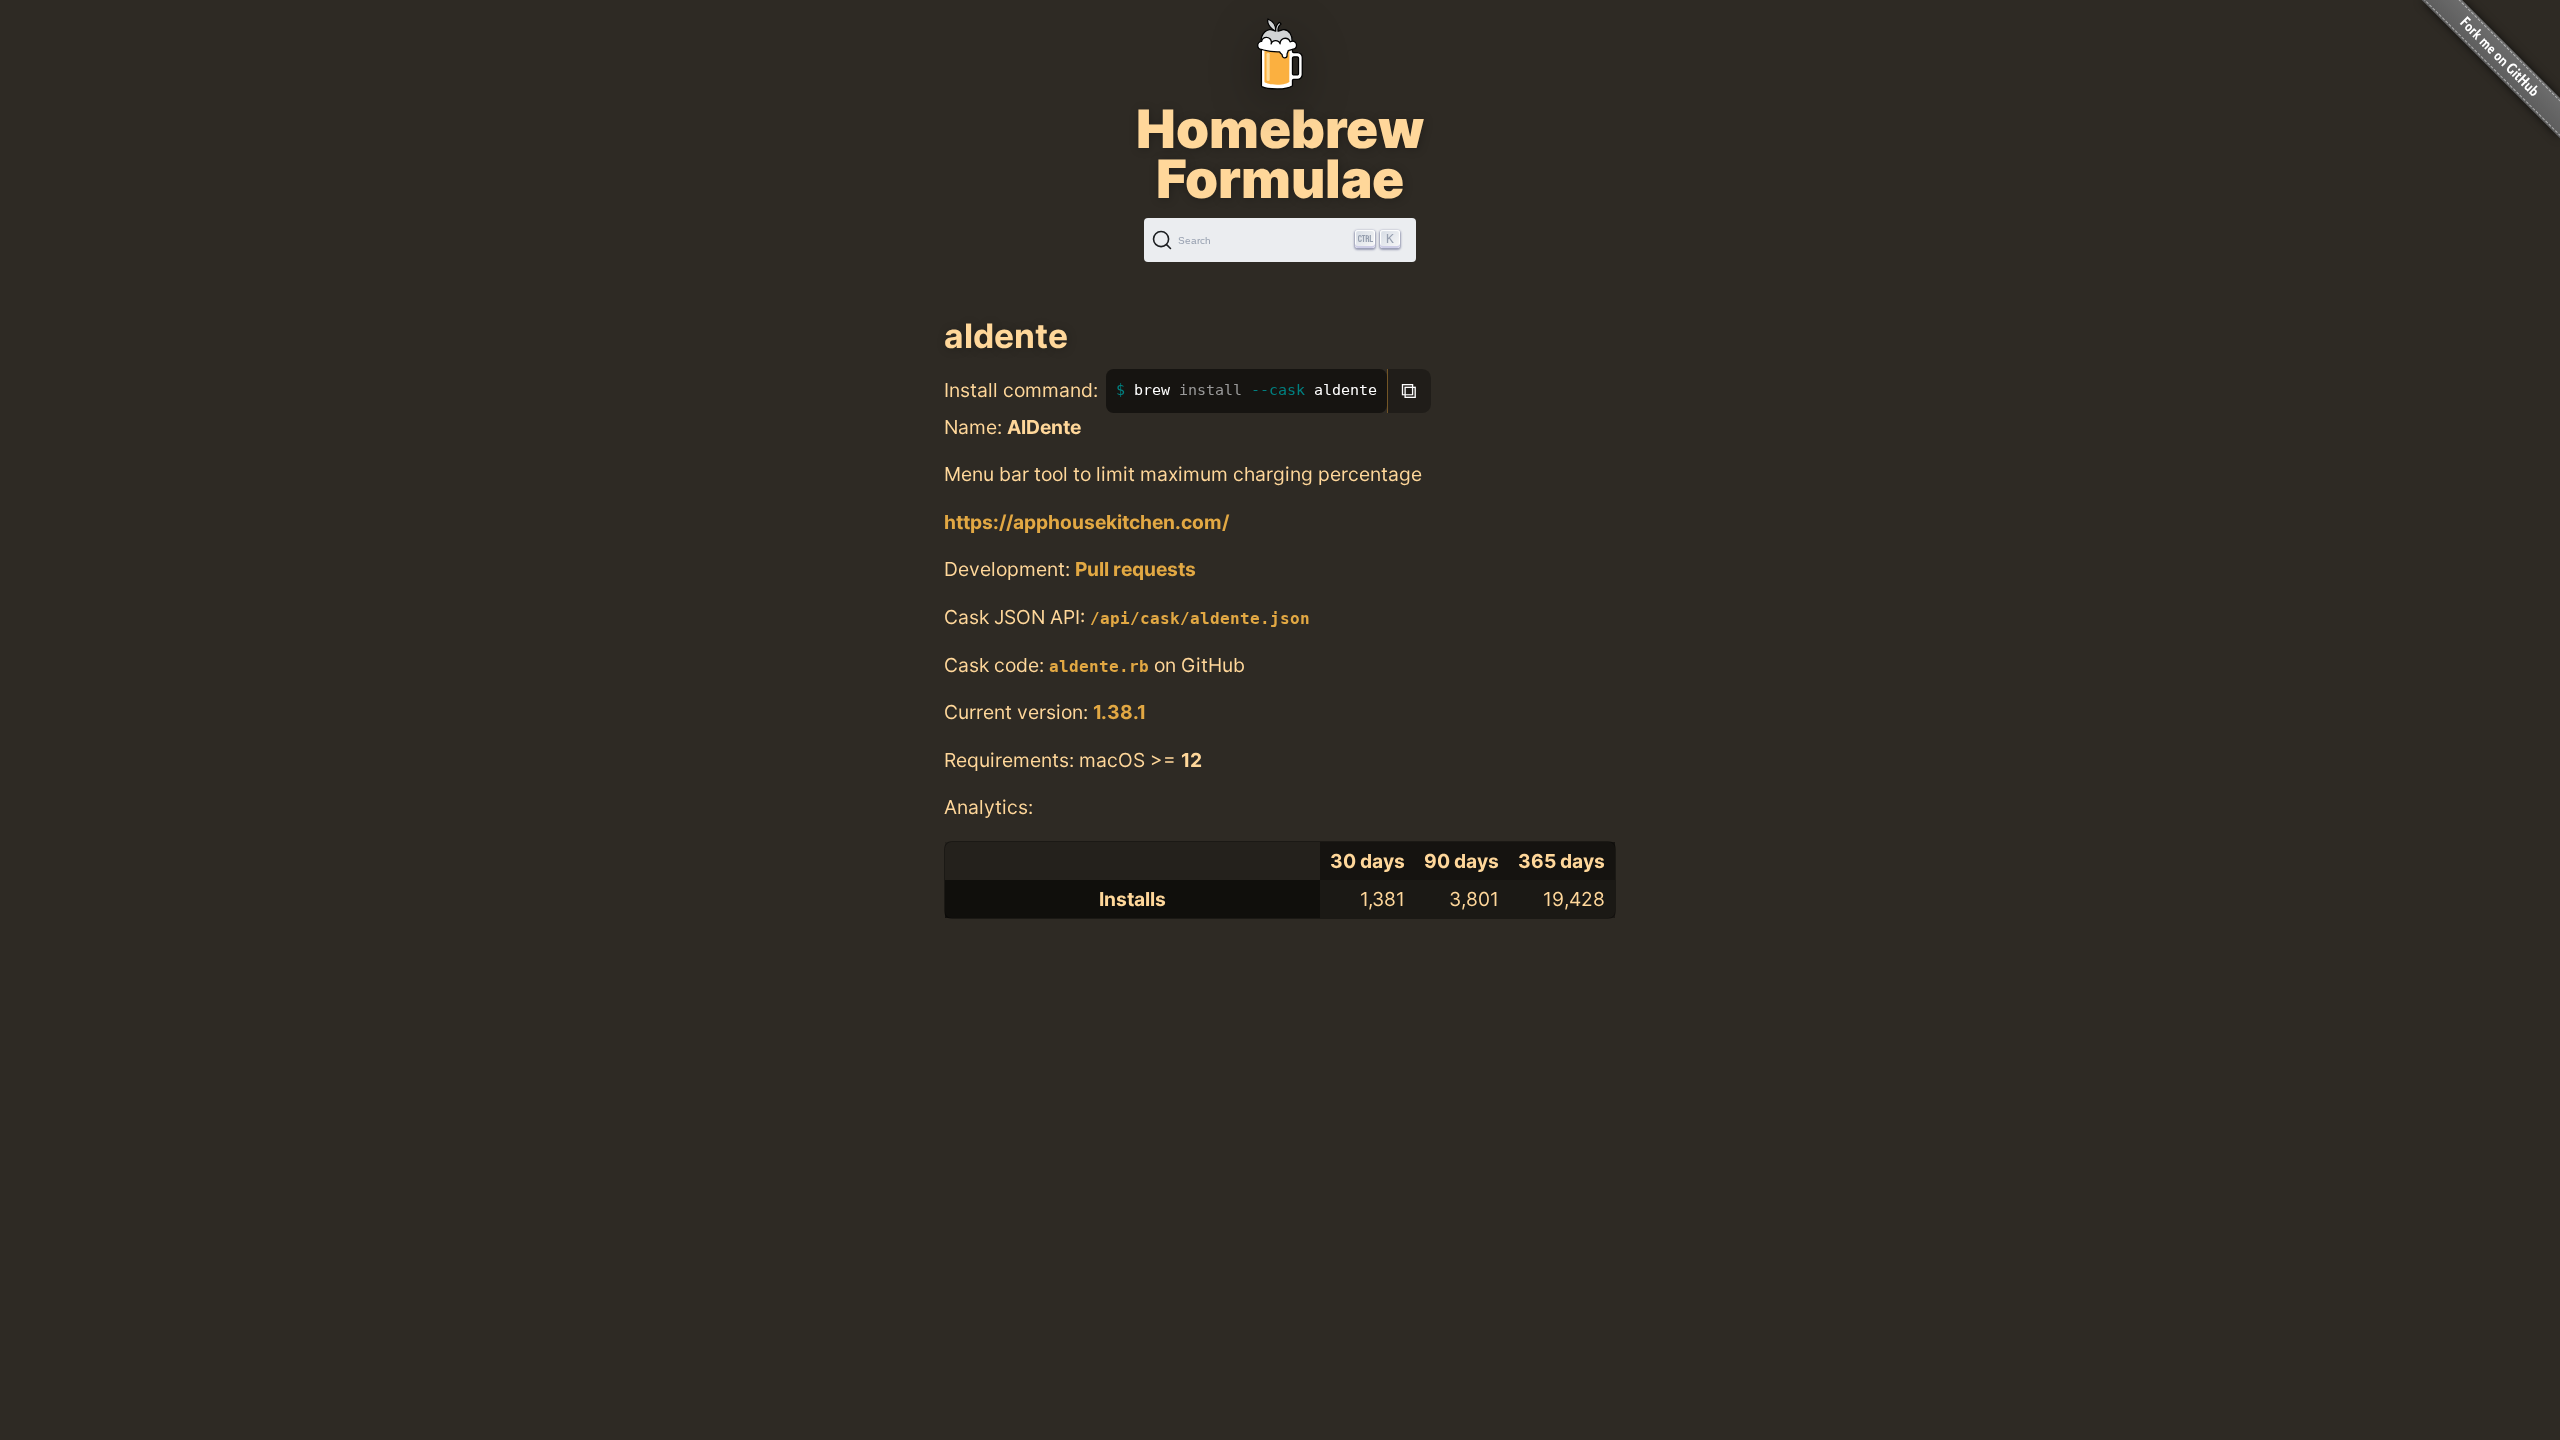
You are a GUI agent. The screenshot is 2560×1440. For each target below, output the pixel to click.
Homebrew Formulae (1280, 154)
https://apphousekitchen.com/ (1086, 522)
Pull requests (1135, 569)
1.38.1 (1119, 712)
